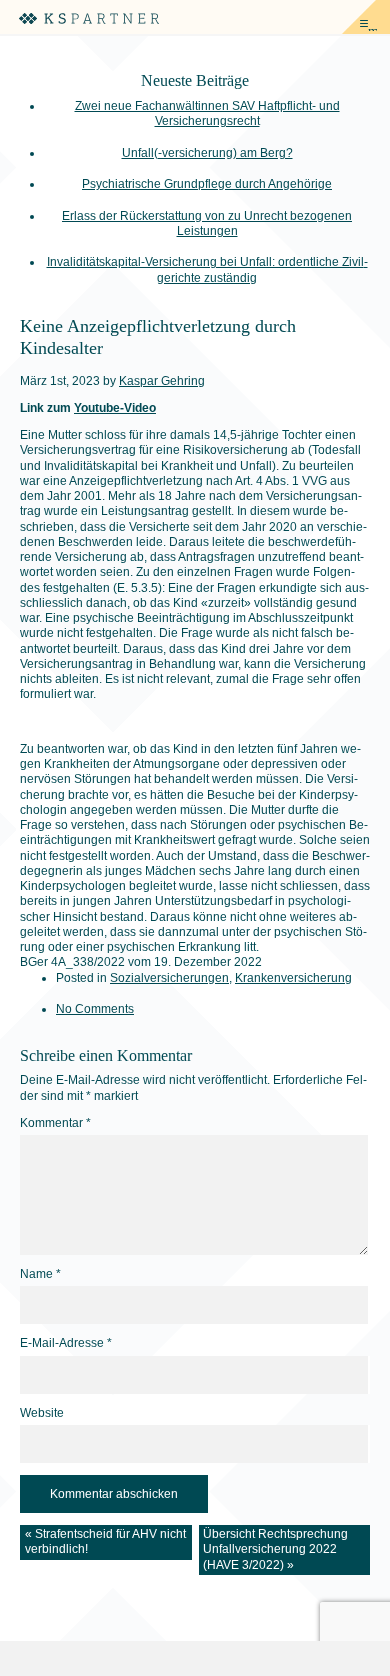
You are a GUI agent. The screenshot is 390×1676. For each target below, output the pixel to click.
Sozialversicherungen (169, 978)
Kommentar (55, 1123)
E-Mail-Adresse (66, 1343)
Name (40, 1274)
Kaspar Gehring (162, 381)
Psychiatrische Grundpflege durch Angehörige (207, 184)
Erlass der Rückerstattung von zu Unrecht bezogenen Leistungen (207, 223)
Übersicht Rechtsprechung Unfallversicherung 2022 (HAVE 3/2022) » (275, 1549)
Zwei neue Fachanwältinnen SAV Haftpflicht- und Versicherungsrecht (207, 113)
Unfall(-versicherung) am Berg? (207, 153)
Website (42, 1413)
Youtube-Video (115, 408)
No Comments (95, 1009)
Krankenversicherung (293, 978)
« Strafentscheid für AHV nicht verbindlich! (105, 1541)
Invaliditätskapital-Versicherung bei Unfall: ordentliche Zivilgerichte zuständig (207, 269)
